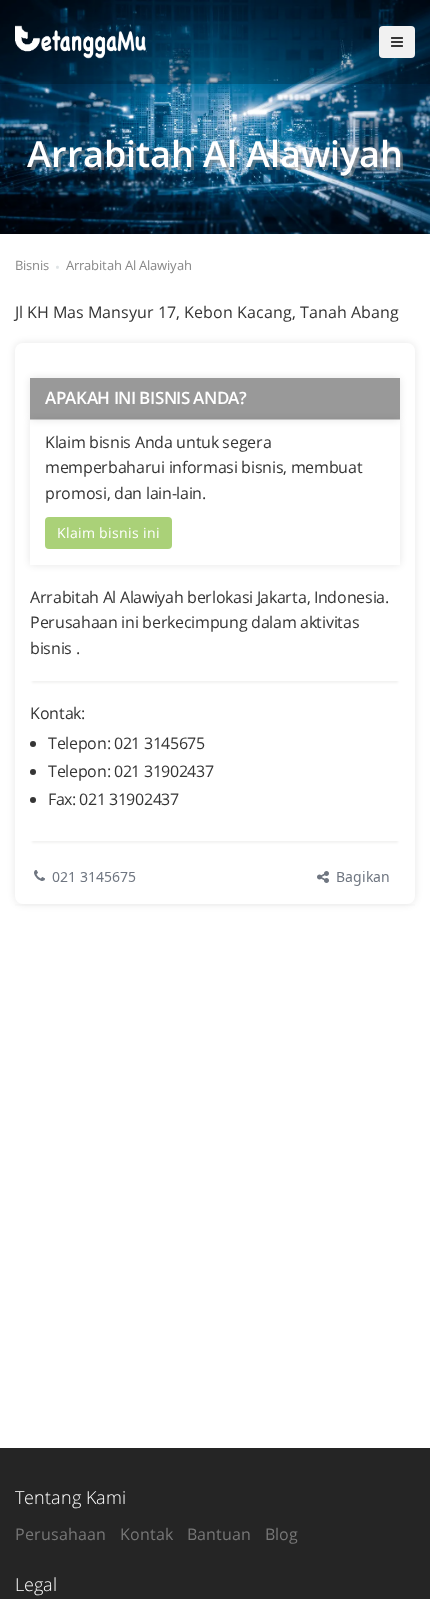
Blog (281, 1534)
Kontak (146, 1534)
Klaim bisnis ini (108, 532)
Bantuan (219, 1534)
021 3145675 (94, 876)
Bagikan (361, 876)
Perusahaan (60, 1534)
